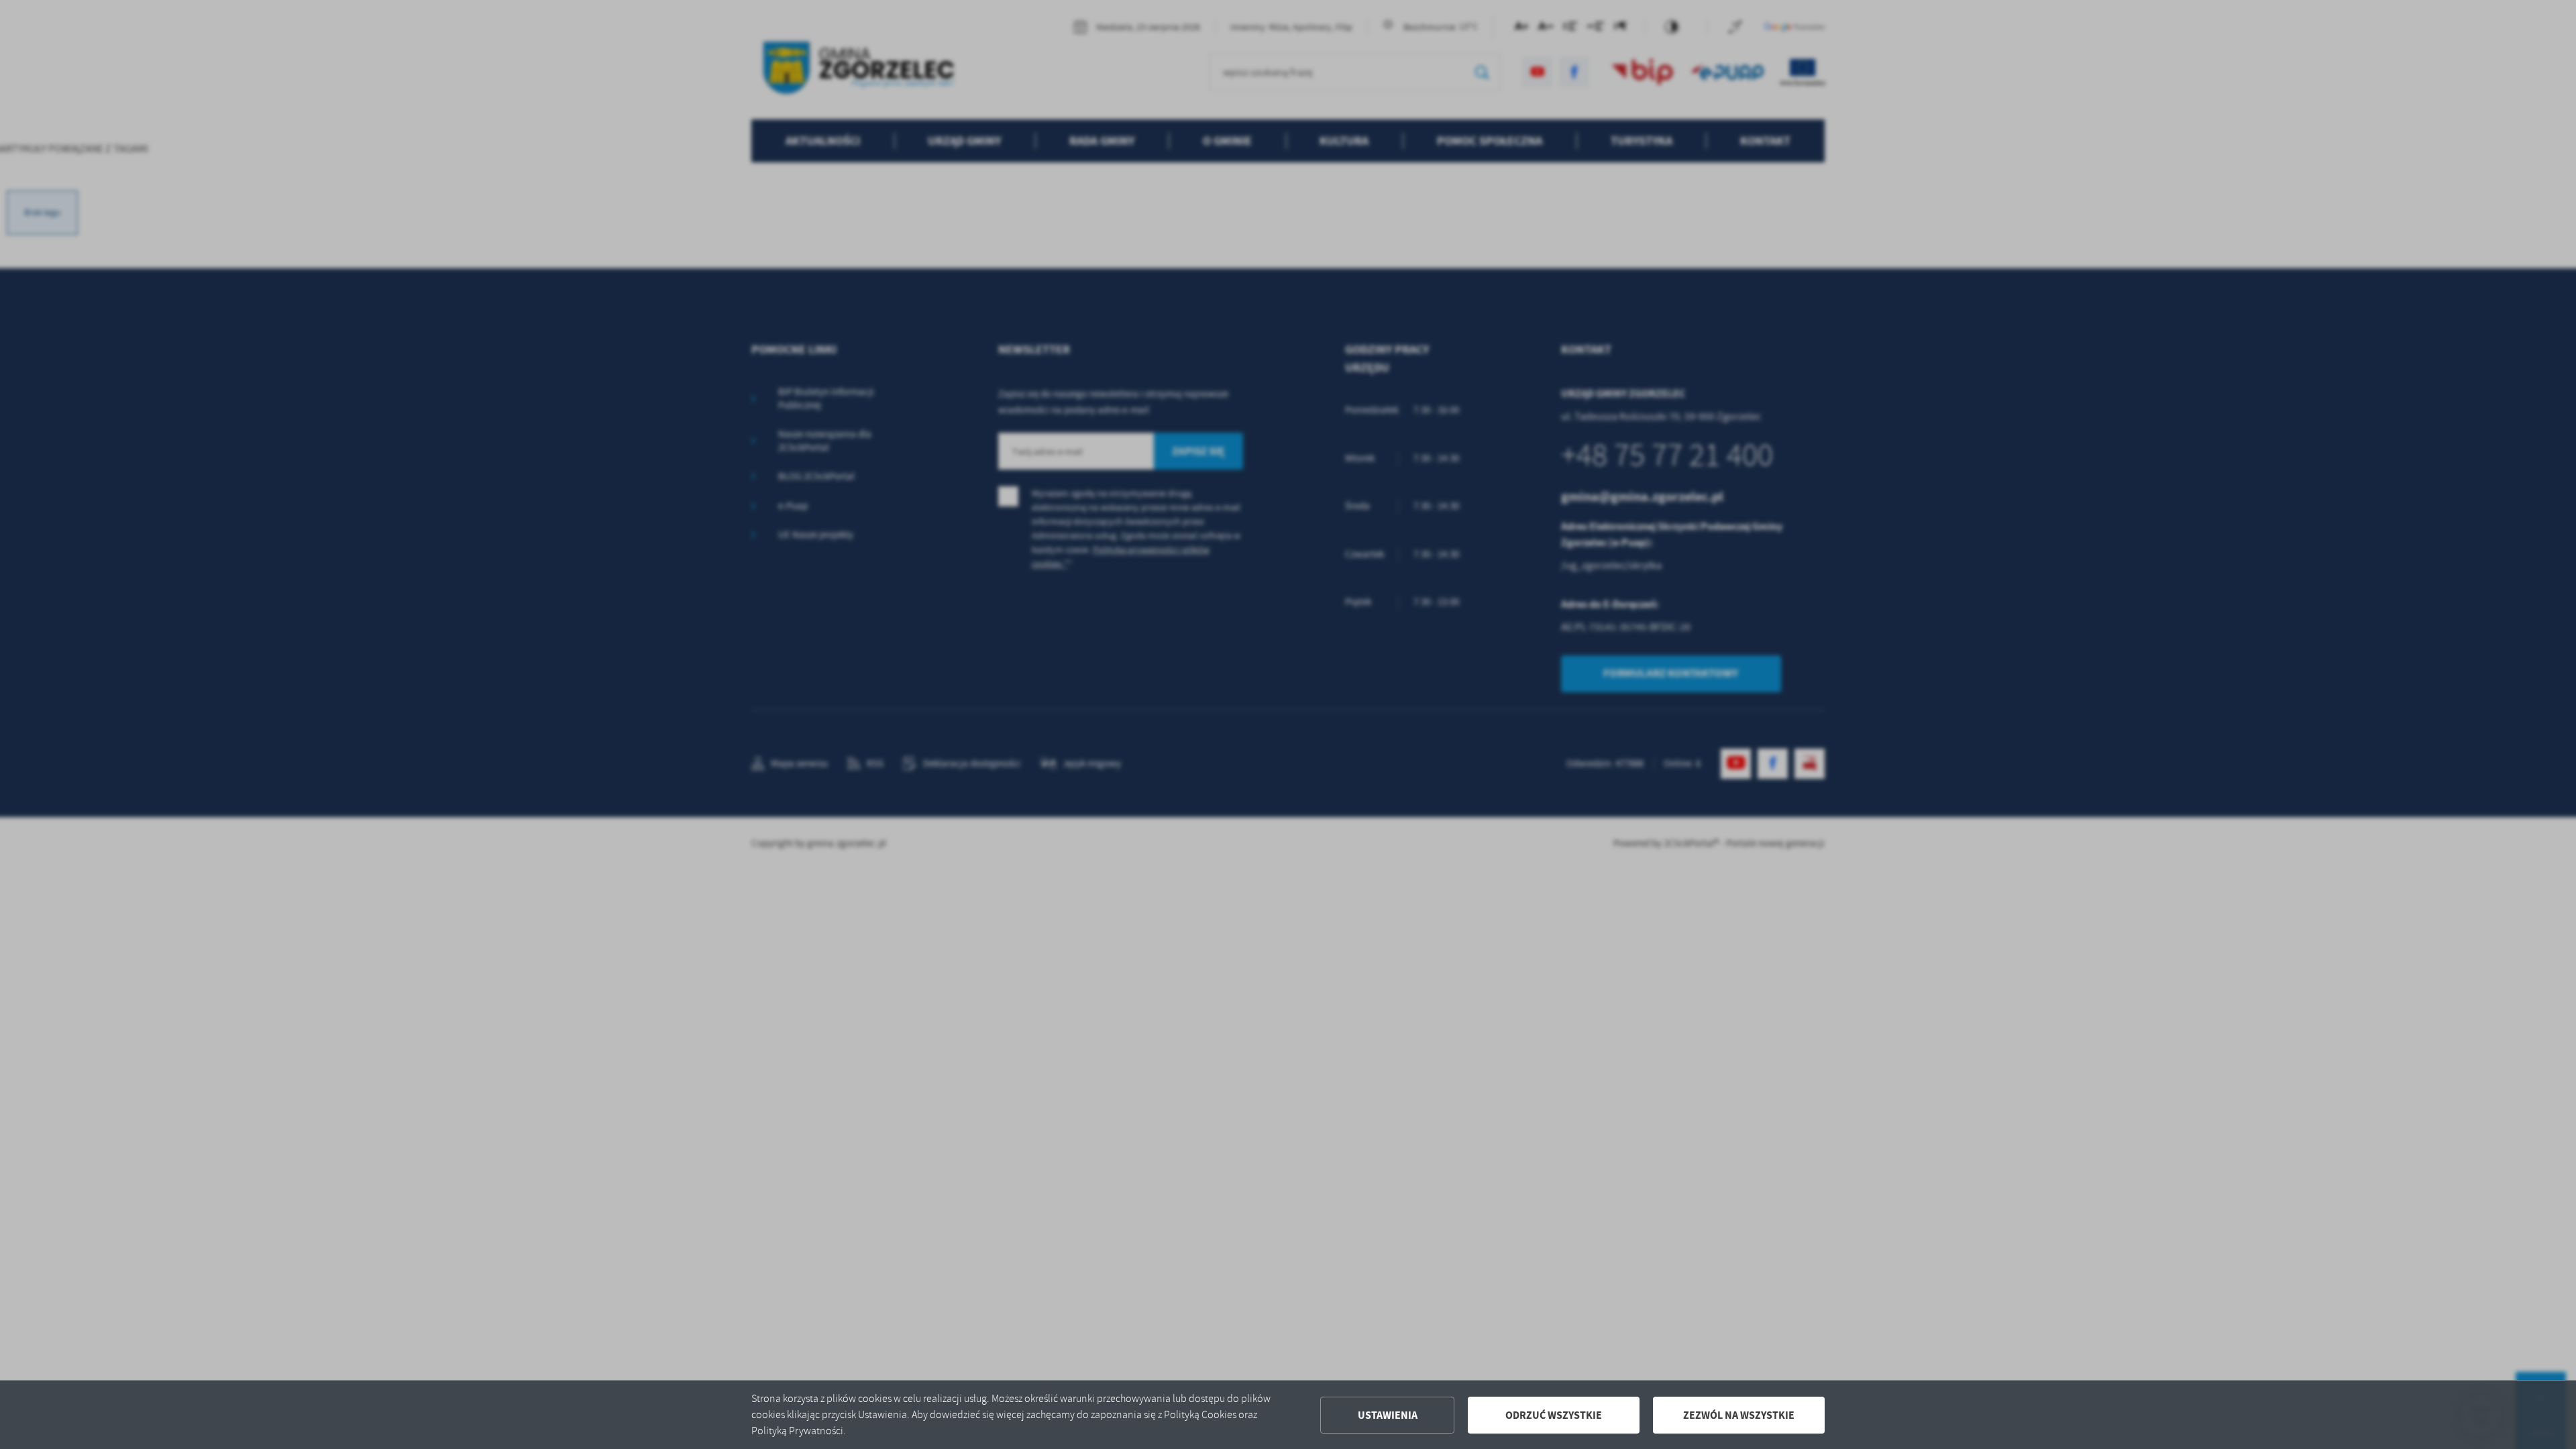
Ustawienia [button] (1388, 1415)
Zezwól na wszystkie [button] (1739, 1415)
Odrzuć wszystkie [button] (1554, 1415)
